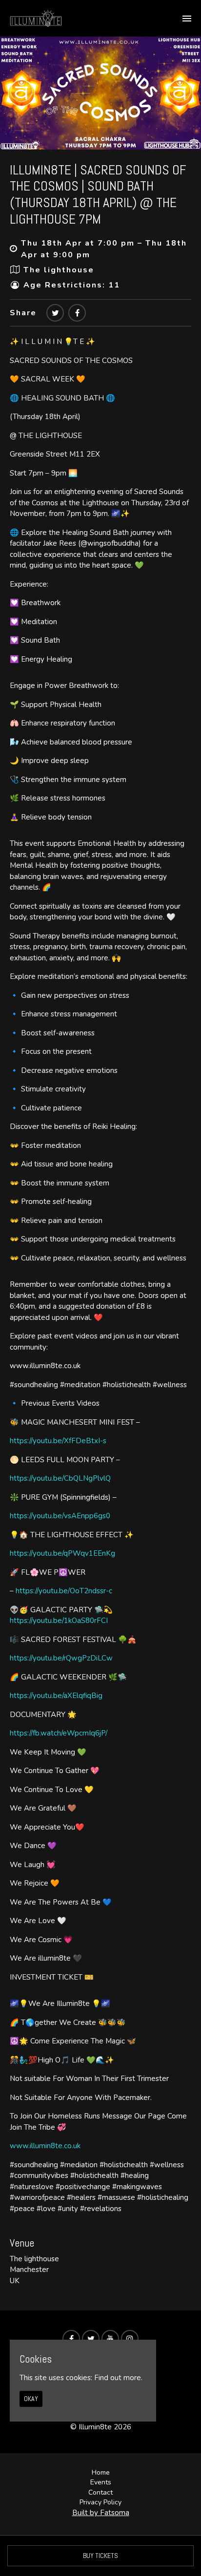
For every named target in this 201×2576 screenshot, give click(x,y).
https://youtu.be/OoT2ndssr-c (64, 1591)
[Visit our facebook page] (77, 313)
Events (101, 2482)
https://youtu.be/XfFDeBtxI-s (58, 1441)
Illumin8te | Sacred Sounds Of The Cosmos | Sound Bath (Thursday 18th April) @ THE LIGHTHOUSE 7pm (98, 194)
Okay (31, 2399)
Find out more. (118, 2378)
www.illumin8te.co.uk (45, 2146)
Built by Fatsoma (101, 2513)
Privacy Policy (100, 2502)
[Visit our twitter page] (55, 313)
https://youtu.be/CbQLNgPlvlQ (60, 1478)
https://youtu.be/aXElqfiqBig (56, 1696)
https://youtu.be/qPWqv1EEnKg (62, 1553)
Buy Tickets (100, 2556)
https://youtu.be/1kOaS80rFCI (59, 1621)
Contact (100, 2492)
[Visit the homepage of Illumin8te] (36, 18)
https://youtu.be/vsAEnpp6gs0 (60, 1516)
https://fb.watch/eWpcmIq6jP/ (59, 1733)
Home (101, 2472)
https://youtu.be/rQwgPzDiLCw (61, 1658)
